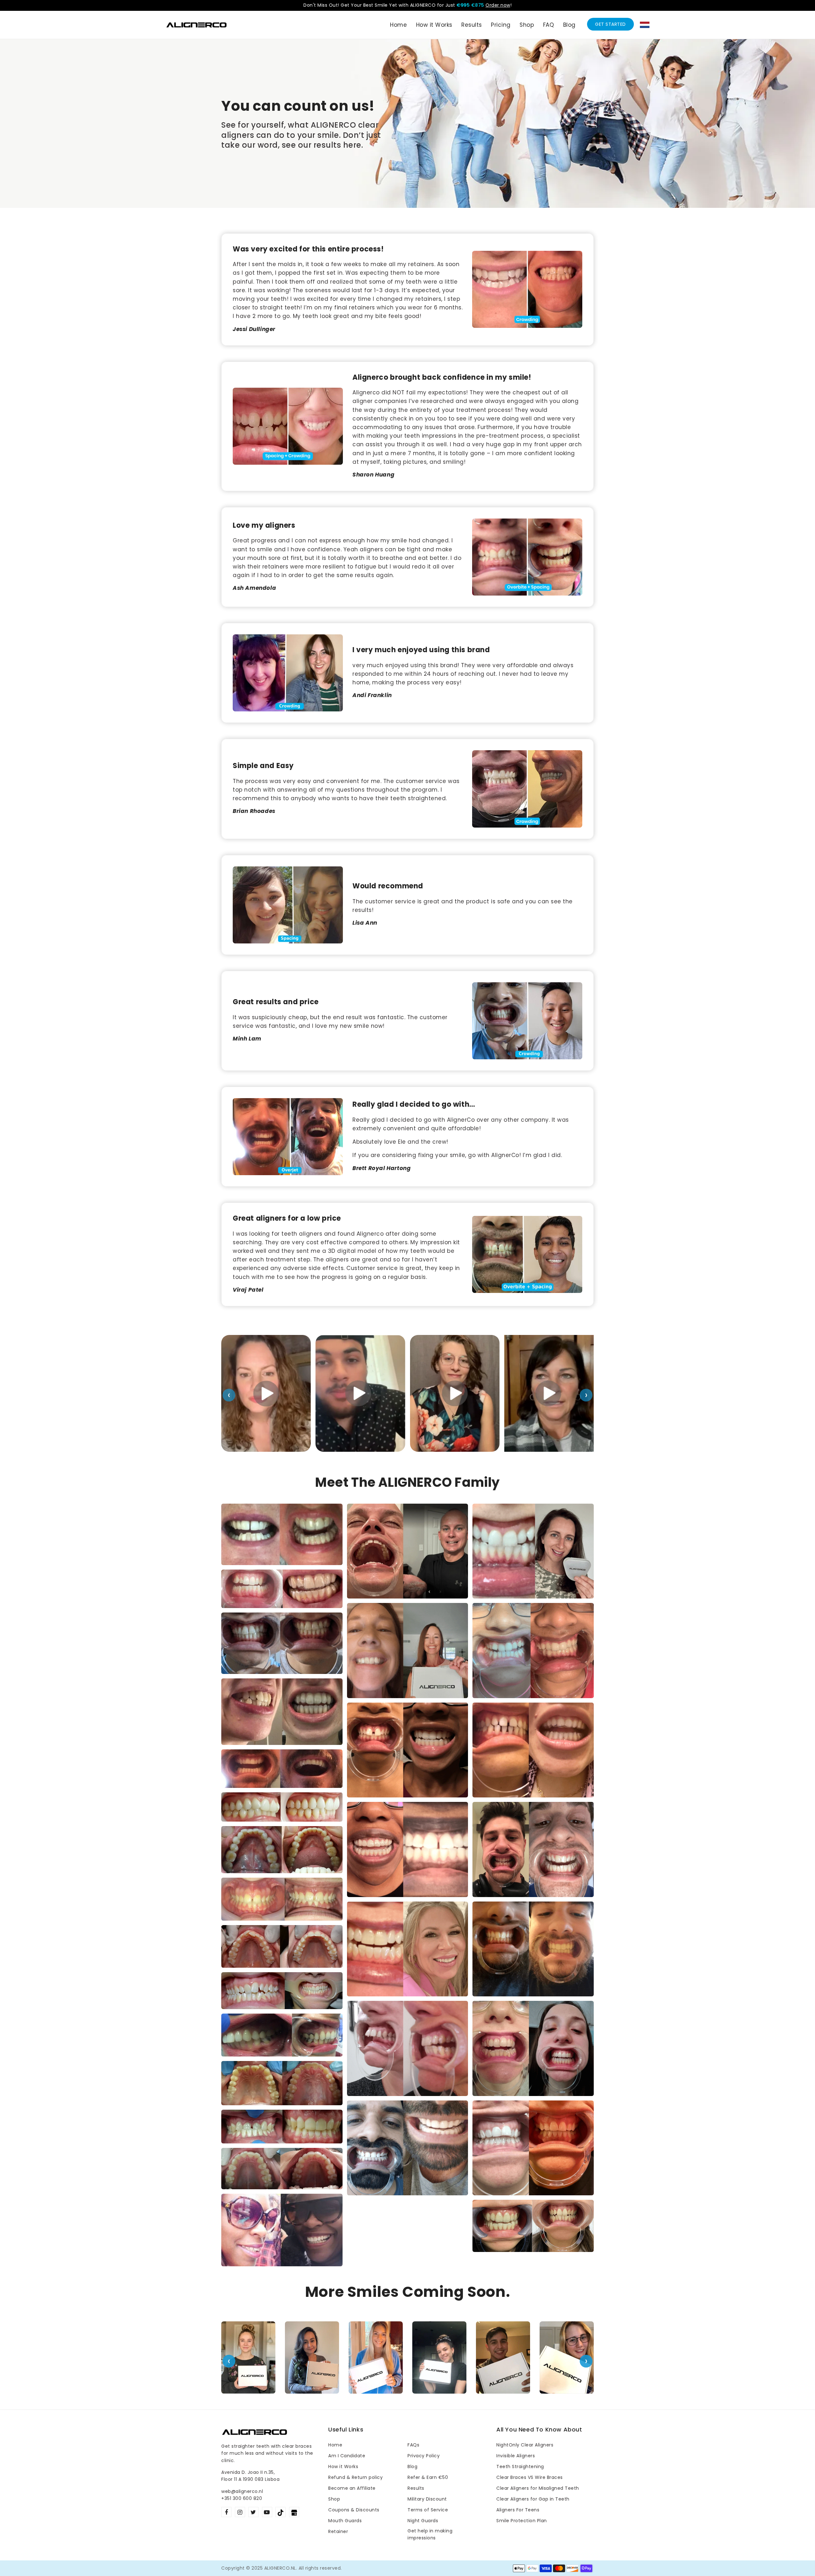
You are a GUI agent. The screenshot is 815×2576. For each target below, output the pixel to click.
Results (416, 2488)
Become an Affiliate (352, 2488)
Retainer (338, 2531)
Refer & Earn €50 (428, 2477)
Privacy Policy (424, 2456)
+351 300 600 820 (242, 2498)
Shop (334, 2499)
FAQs (413, 2445)
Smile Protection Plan (522, 2521)
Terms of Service (428, 2510)
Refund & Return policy (355, 2477)
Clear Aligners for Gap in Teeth (533, 2499)
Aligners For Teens (518, 2510)
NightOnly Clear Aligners (525, 2445)
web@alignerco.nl (242, 2491)
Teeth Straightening (520, 2467)
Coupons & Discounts (354, 2510)
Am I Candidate (347, 2456)
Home (335, 2445)
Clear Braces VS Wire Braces (530, 2477)
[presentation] (229, 1395)
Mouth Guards (345, 2521)
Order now (498, 5)
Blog (412, 2467)
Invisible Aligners (516, 2456)
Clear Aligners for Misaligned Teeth (538, 2488)
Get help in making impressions (430, 2534)
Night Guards (423, 2521)
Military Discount (427, 2499)
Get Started (610, 24)
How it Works (343, 2467)
